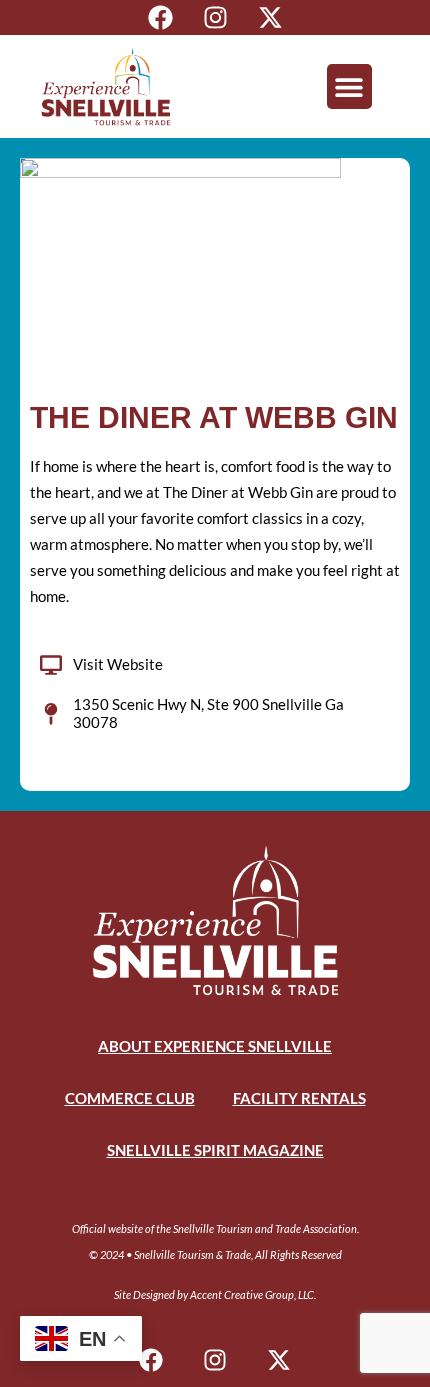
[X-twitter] (270, 17)
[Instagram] (215, 17)
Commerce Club (130, 1098)
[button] (349, 86)
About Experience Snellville (215, 1046)
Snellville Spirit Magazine (215, 1150)
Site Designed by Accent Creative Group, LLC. (215, 1294)
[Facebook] (160, 17)
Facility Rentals (299, 1098)
